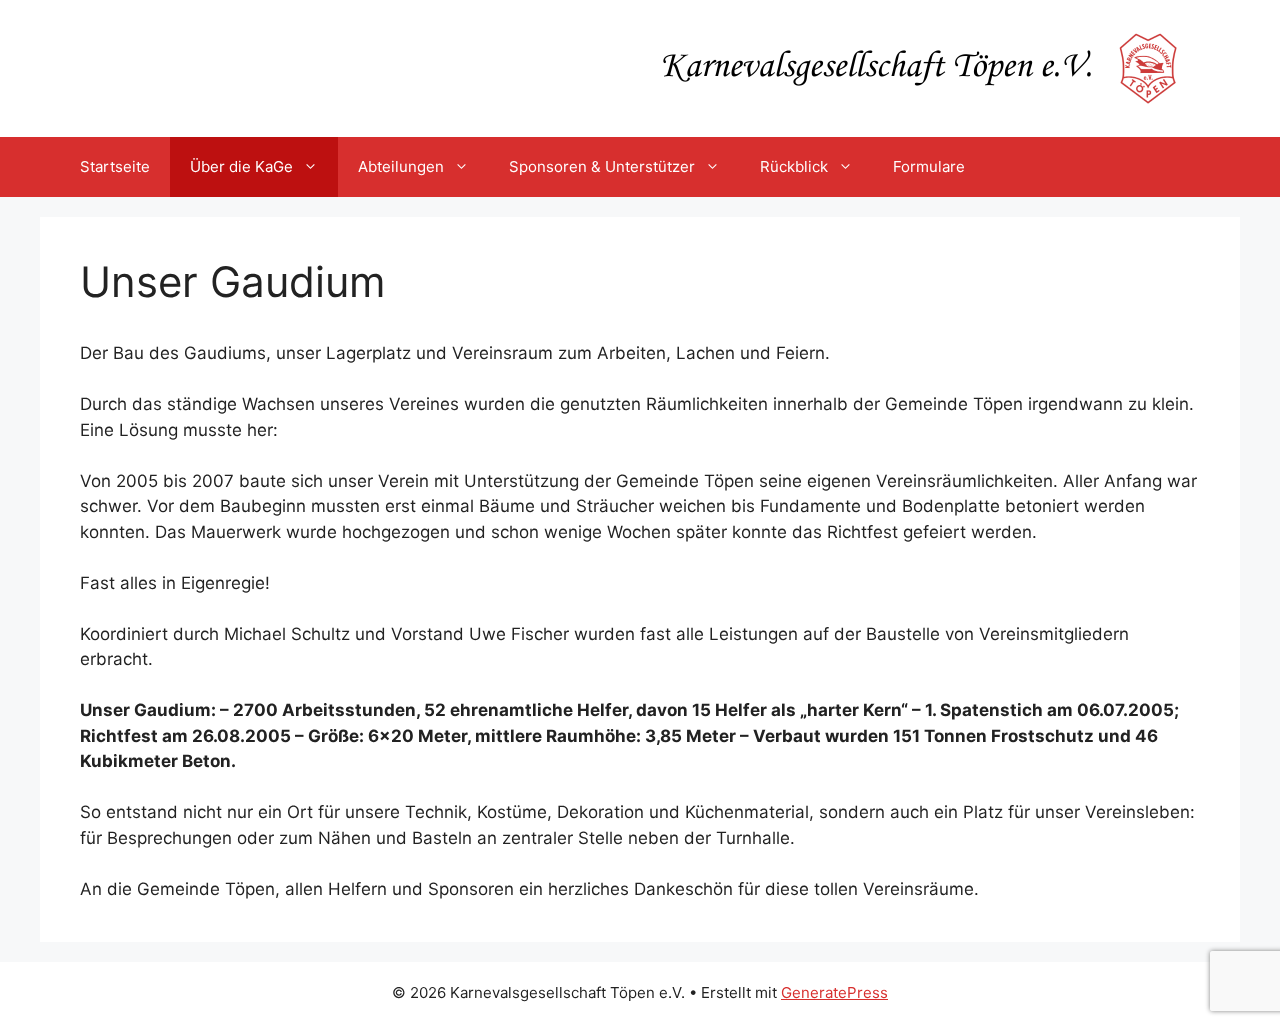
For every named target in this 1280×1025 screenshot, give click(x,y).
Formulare (929, 166)
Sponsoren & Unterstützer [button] (602, 166)
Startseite (115, 166)
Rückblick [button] (794, 166)
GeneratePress (834, 992)
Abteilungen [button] (401, 166)
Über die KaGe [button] (241, 166)
